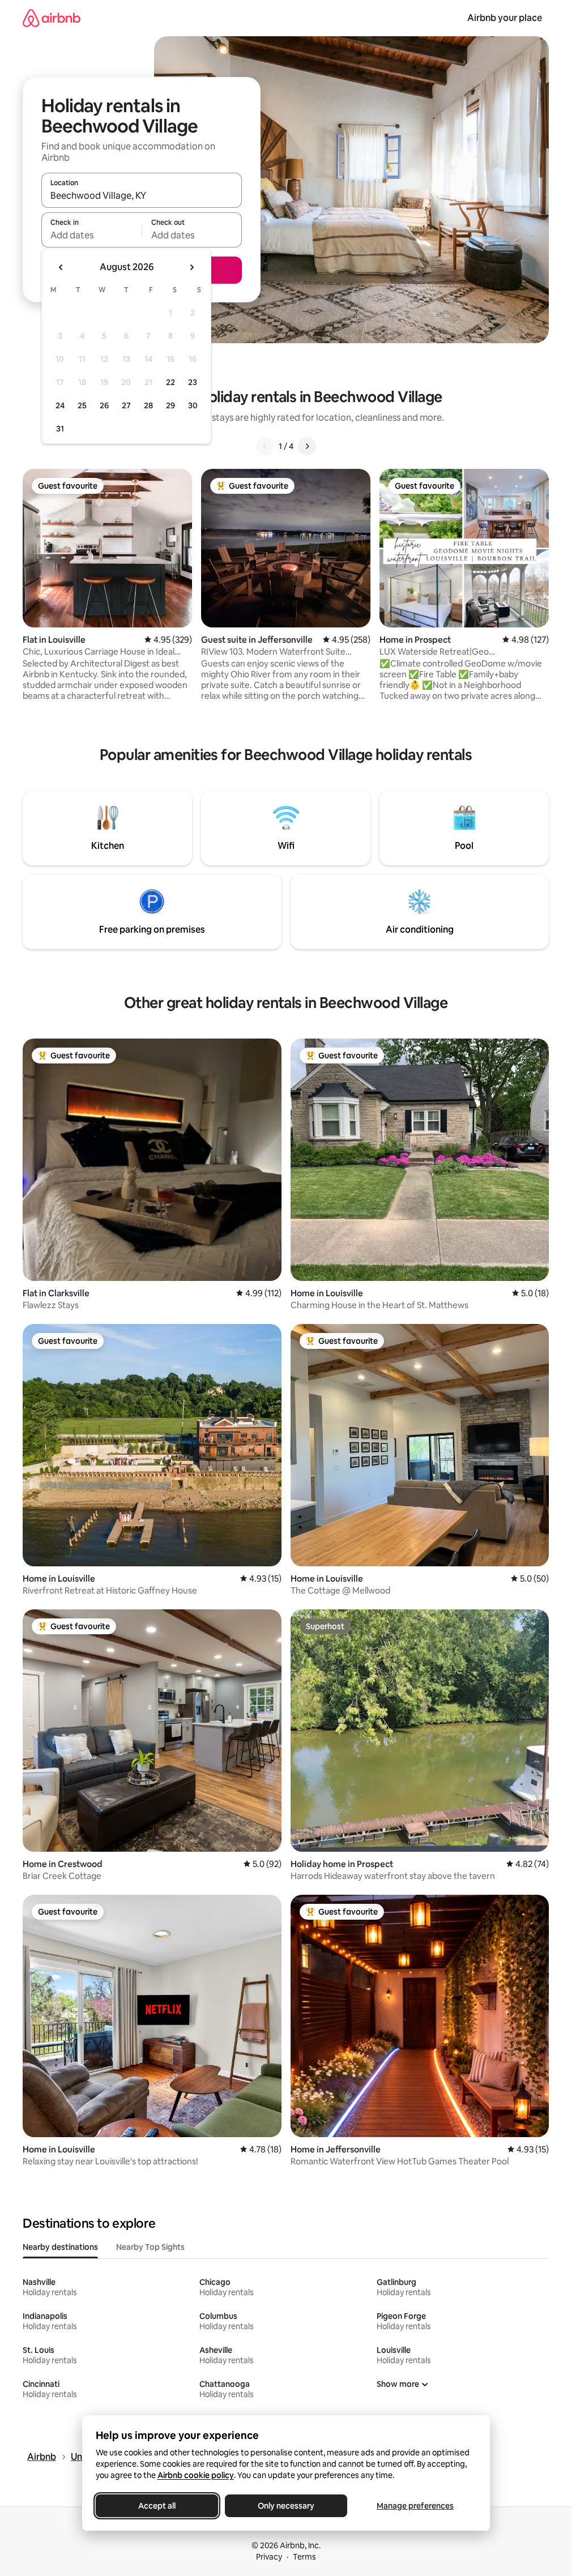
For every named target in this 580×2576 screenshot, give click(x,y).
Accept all (157, 2506)
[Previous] (265, 446)
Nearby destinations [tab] (60, 2247)
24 (60, 405)
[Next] (307, 446)
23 (193, 382)
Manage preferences (415, 2506)
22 (170, 382)
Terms (304, 2557)
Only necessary (286, 2506)
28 (148, 405)
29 (170, 405)
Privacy (269, 2557)
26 (104, 405)
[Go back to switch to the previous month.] (61, 267)
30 (193, 405)
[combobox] (142, 195)
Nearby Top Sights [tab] (150, 2247)
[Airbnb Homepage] (52, 18)
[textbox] (91, 235)
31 (60, 429)
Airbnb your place (505, 18)
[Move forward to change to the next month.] (191, 267)
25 (82, 405)
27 (126, 405)
